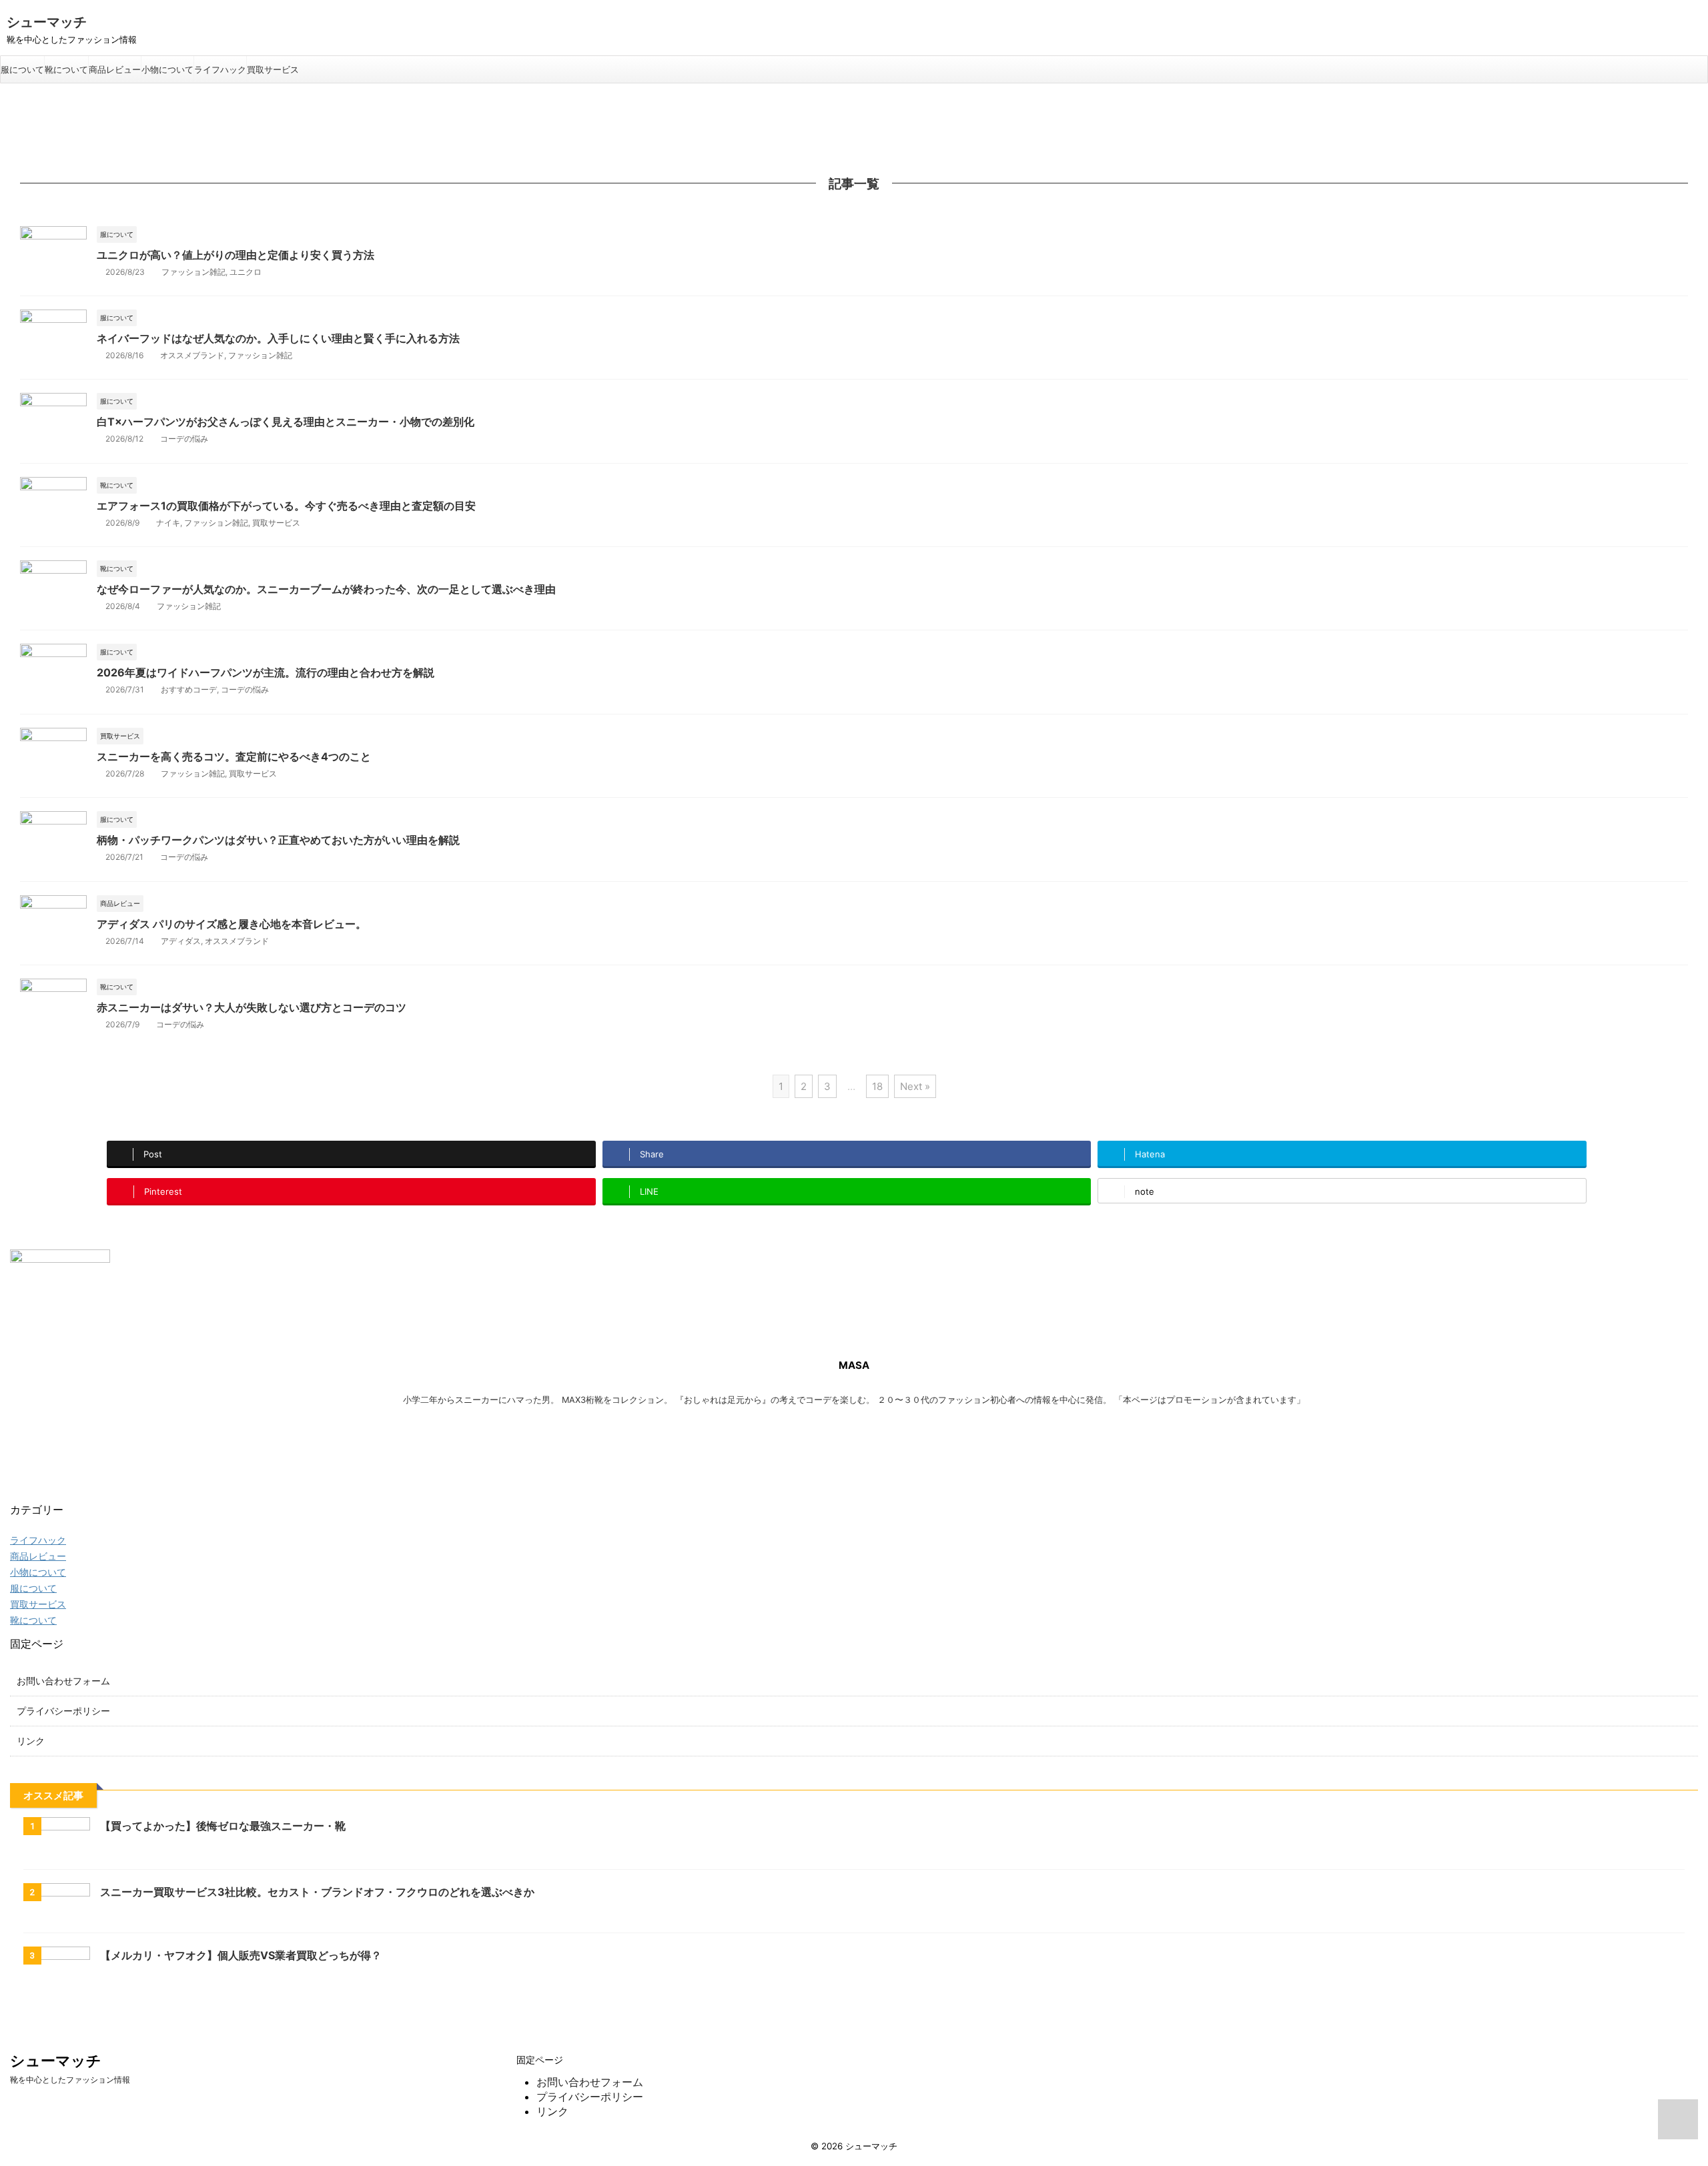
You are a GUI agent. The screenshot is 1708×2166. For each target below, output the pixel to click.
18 (877, 1086)
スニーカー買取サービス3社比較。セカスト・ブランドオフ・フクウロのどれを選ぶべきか (317, 1892)
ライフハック (220, 69)
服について (22, 69)
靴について (66, 69)
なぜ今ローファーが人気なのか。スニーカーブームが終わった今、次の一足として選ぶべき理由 (326, 589)
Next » (915, 1086)
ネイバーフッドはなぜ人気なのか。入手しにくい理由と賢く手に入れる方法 (278, 338)
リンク (31, 1741)
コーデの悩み (184, 439)
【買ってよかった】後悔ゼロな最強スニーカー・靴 (223, 1826)
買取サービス (273, 69)
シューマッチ (47, 22)
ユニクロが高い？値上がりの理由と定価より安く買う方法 (236, 255)
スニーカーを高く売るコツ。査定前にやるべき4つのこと (234, 756)
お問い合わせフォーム (63, 1681)
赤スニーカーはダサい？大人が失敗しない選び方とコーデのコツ (252, 1007)
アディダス (181, 941)
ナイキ (168, 523)
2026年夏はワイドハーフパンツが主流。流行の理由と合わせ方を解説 (266, 672)
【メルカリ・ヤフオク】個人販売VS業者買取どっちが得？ (241, 1955)
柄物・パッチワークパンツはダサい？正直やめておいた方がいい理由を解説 (278, 840)
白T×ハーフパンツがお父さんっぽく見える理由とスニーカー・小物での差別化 (286, 422)
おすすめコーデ (189, 689)
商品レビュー (115, 69)
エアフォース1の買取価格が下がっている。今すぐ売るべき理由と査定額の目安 (286, 506)
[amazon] (354, 1438)
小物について (167, 69)
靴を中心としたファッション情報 (70, 2080)
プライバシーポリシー (63, 1711)
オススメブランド (192, 355)
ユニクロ (246, 272)
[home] (847, 1438)
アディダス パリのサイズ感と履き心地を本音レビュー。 (232, 924)
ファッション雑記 (193, 272)
